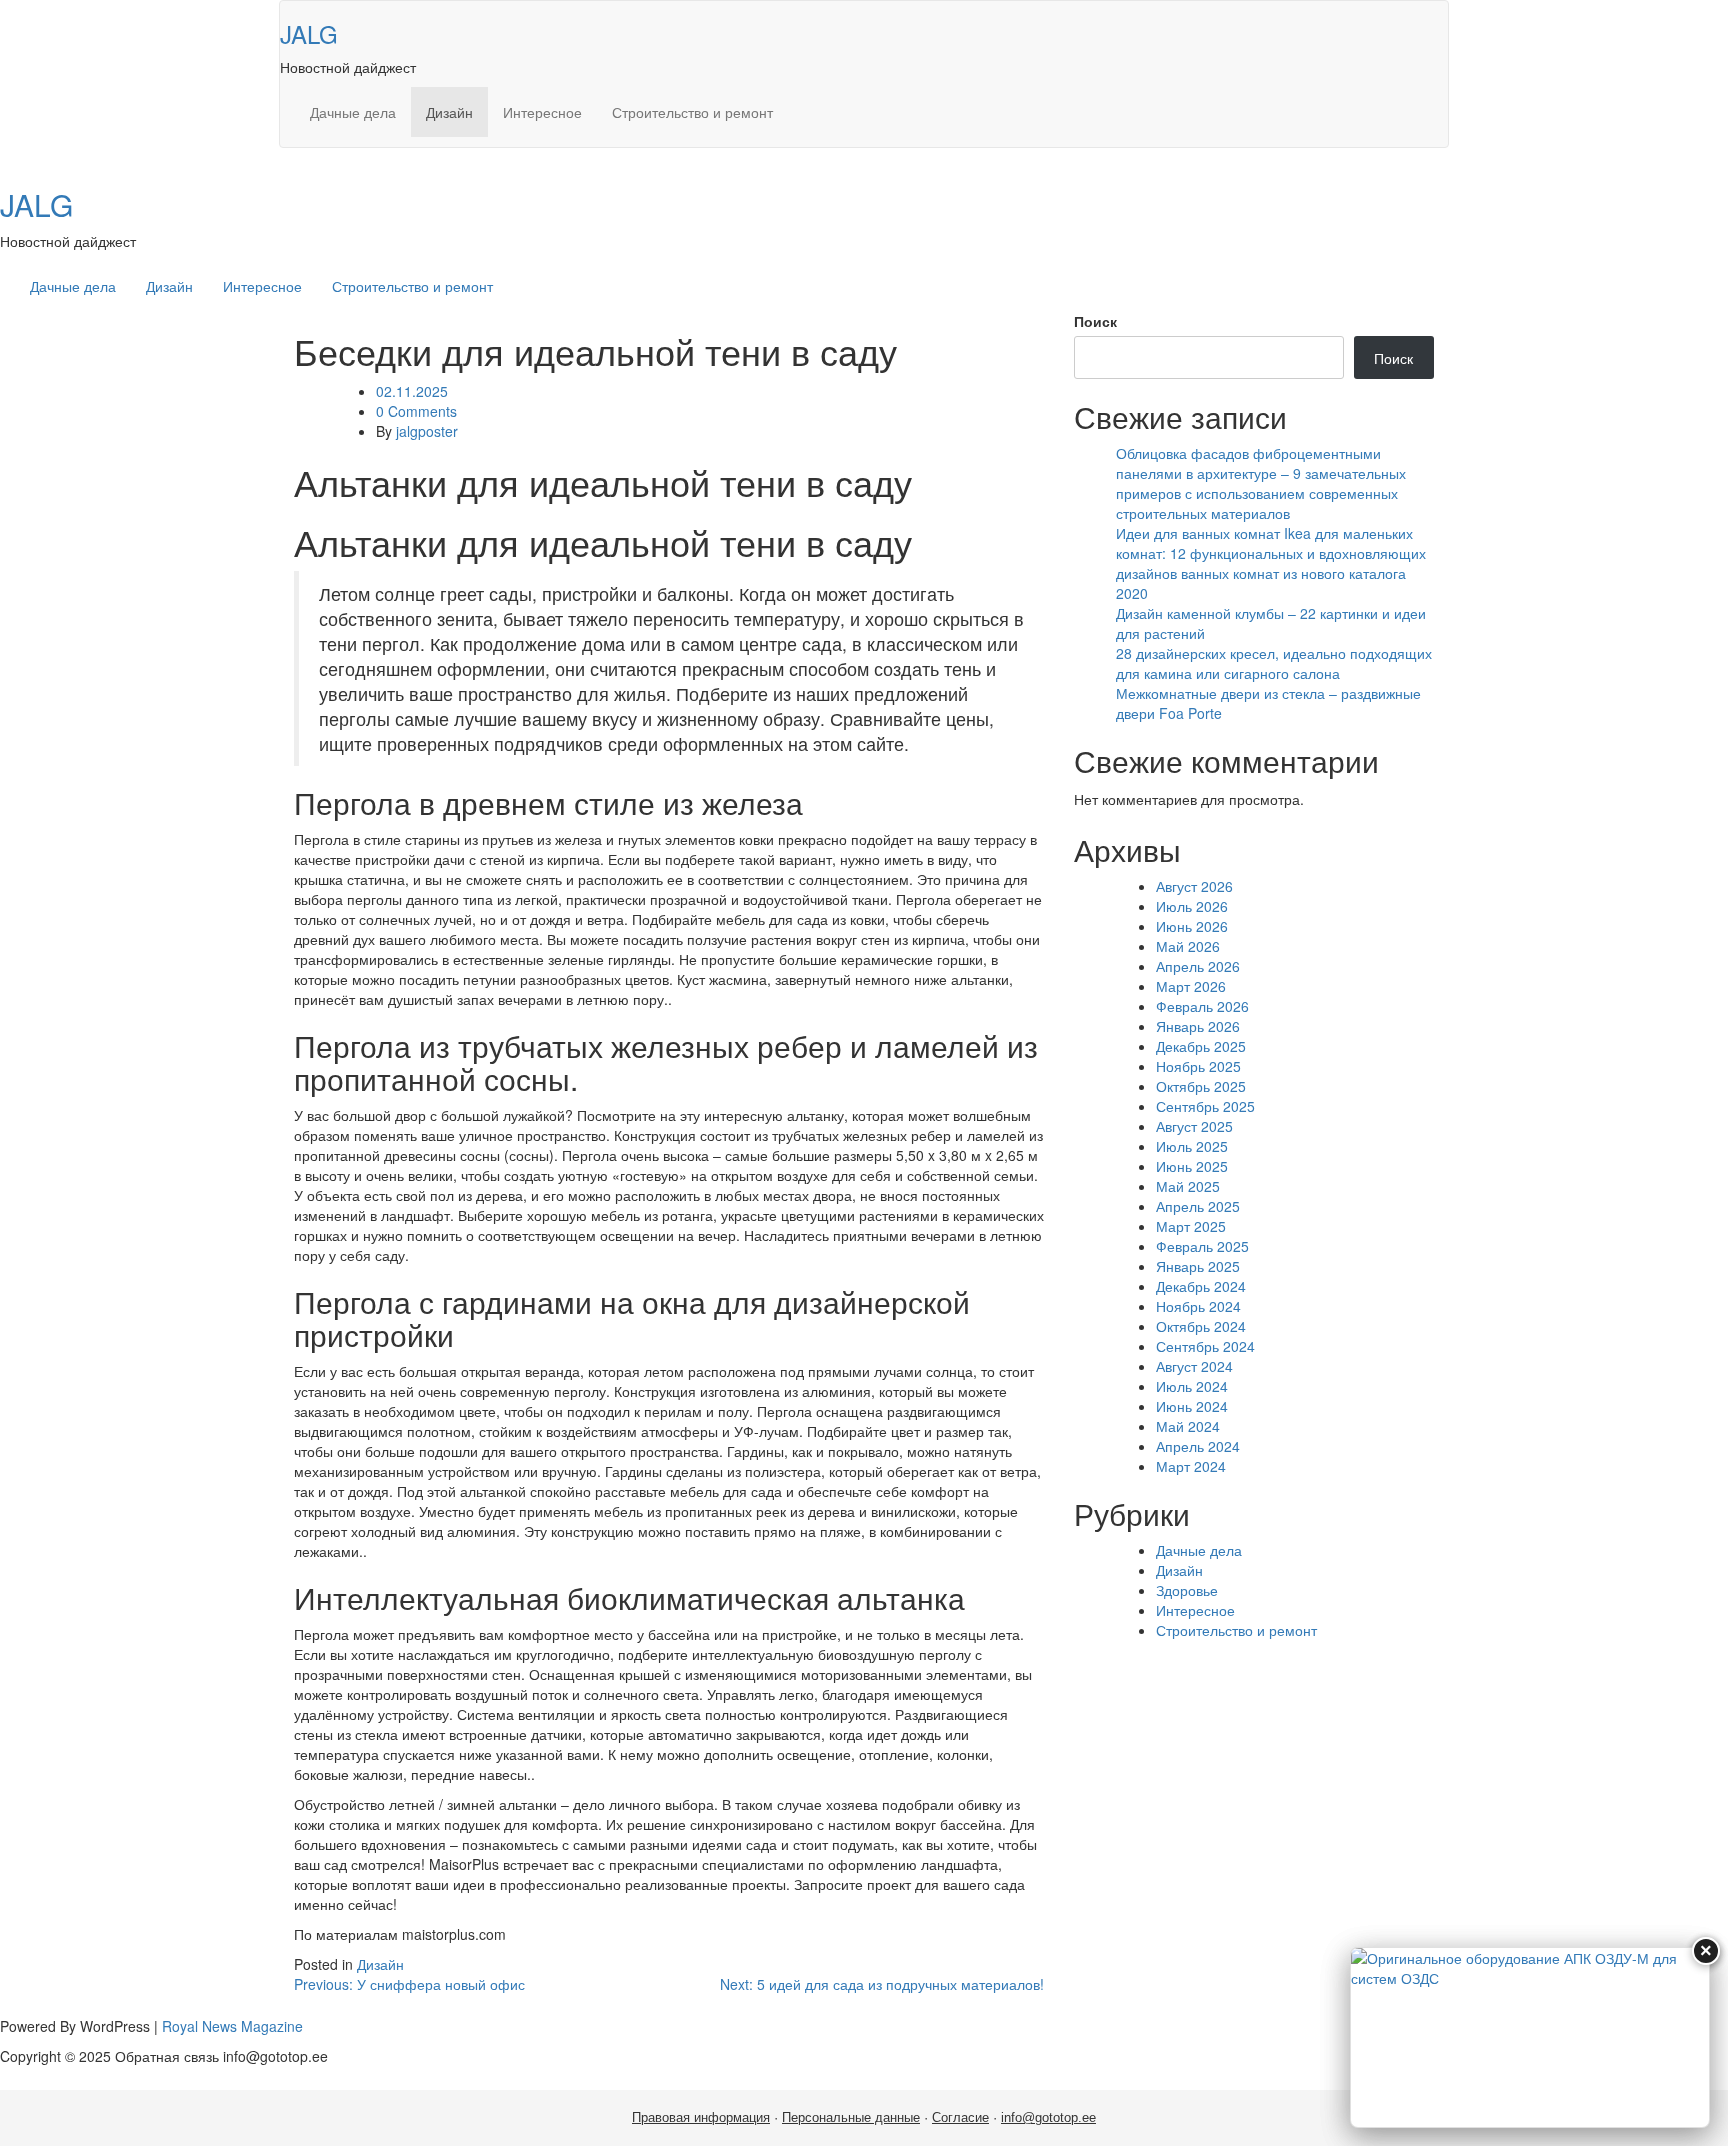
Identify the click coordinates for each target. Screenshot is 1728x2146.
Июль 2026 (1192, 906)
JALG (309, 33)
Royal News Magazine (232, 2026)
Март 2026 (1191, 986)
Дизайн (449, 112)
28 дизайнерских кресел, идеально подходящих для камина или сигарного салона (1274, 663)
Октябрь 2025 (1201, 1086)
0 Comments (416, 411)
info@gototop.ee (1048, 2117)
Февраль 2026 (1202, 1006)
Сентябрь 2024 (1205, 1346)
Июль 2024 (1192, 1386)
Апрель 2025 (1198, 1206)
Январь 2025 (1198, 1266)
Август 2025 (1194, 1126)
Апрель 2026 (1198, 966)
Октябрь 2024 (1201, 1326)
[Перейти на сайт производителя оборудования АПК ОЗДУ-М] (1530, 2037)
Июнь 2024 (1192, 1406)
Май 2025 (1188, 1186)
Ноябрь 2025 (1198, 1066)
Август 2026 (1194, 886)
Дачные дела (353, 112)
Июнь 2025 (1192, 1166)
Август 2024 (1194, 1366)
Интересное (542, 112)
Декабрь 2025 (1201, 1046)
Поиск (1095, 321)
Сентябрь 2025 (1205, 1106)
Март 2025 (1191, 1226)
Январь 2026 (1198, 1026)
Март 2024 (1191, 1466)
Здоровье (1187, 1590)
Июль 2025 (1192, 1146)
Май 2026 (1188, 946)
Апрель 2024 (1198, 1446)
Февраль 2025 (1202, 1246)
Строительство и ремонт (692, 112)
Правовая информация (701, 2117)
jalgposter (427, 431)
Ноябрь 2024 (1198, 1306)
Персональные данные (851, 2117)
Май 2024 (1188, 1426)
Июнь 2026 (1192, 926)
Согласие (960, 2117)
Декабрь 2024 (1201, 1286)
